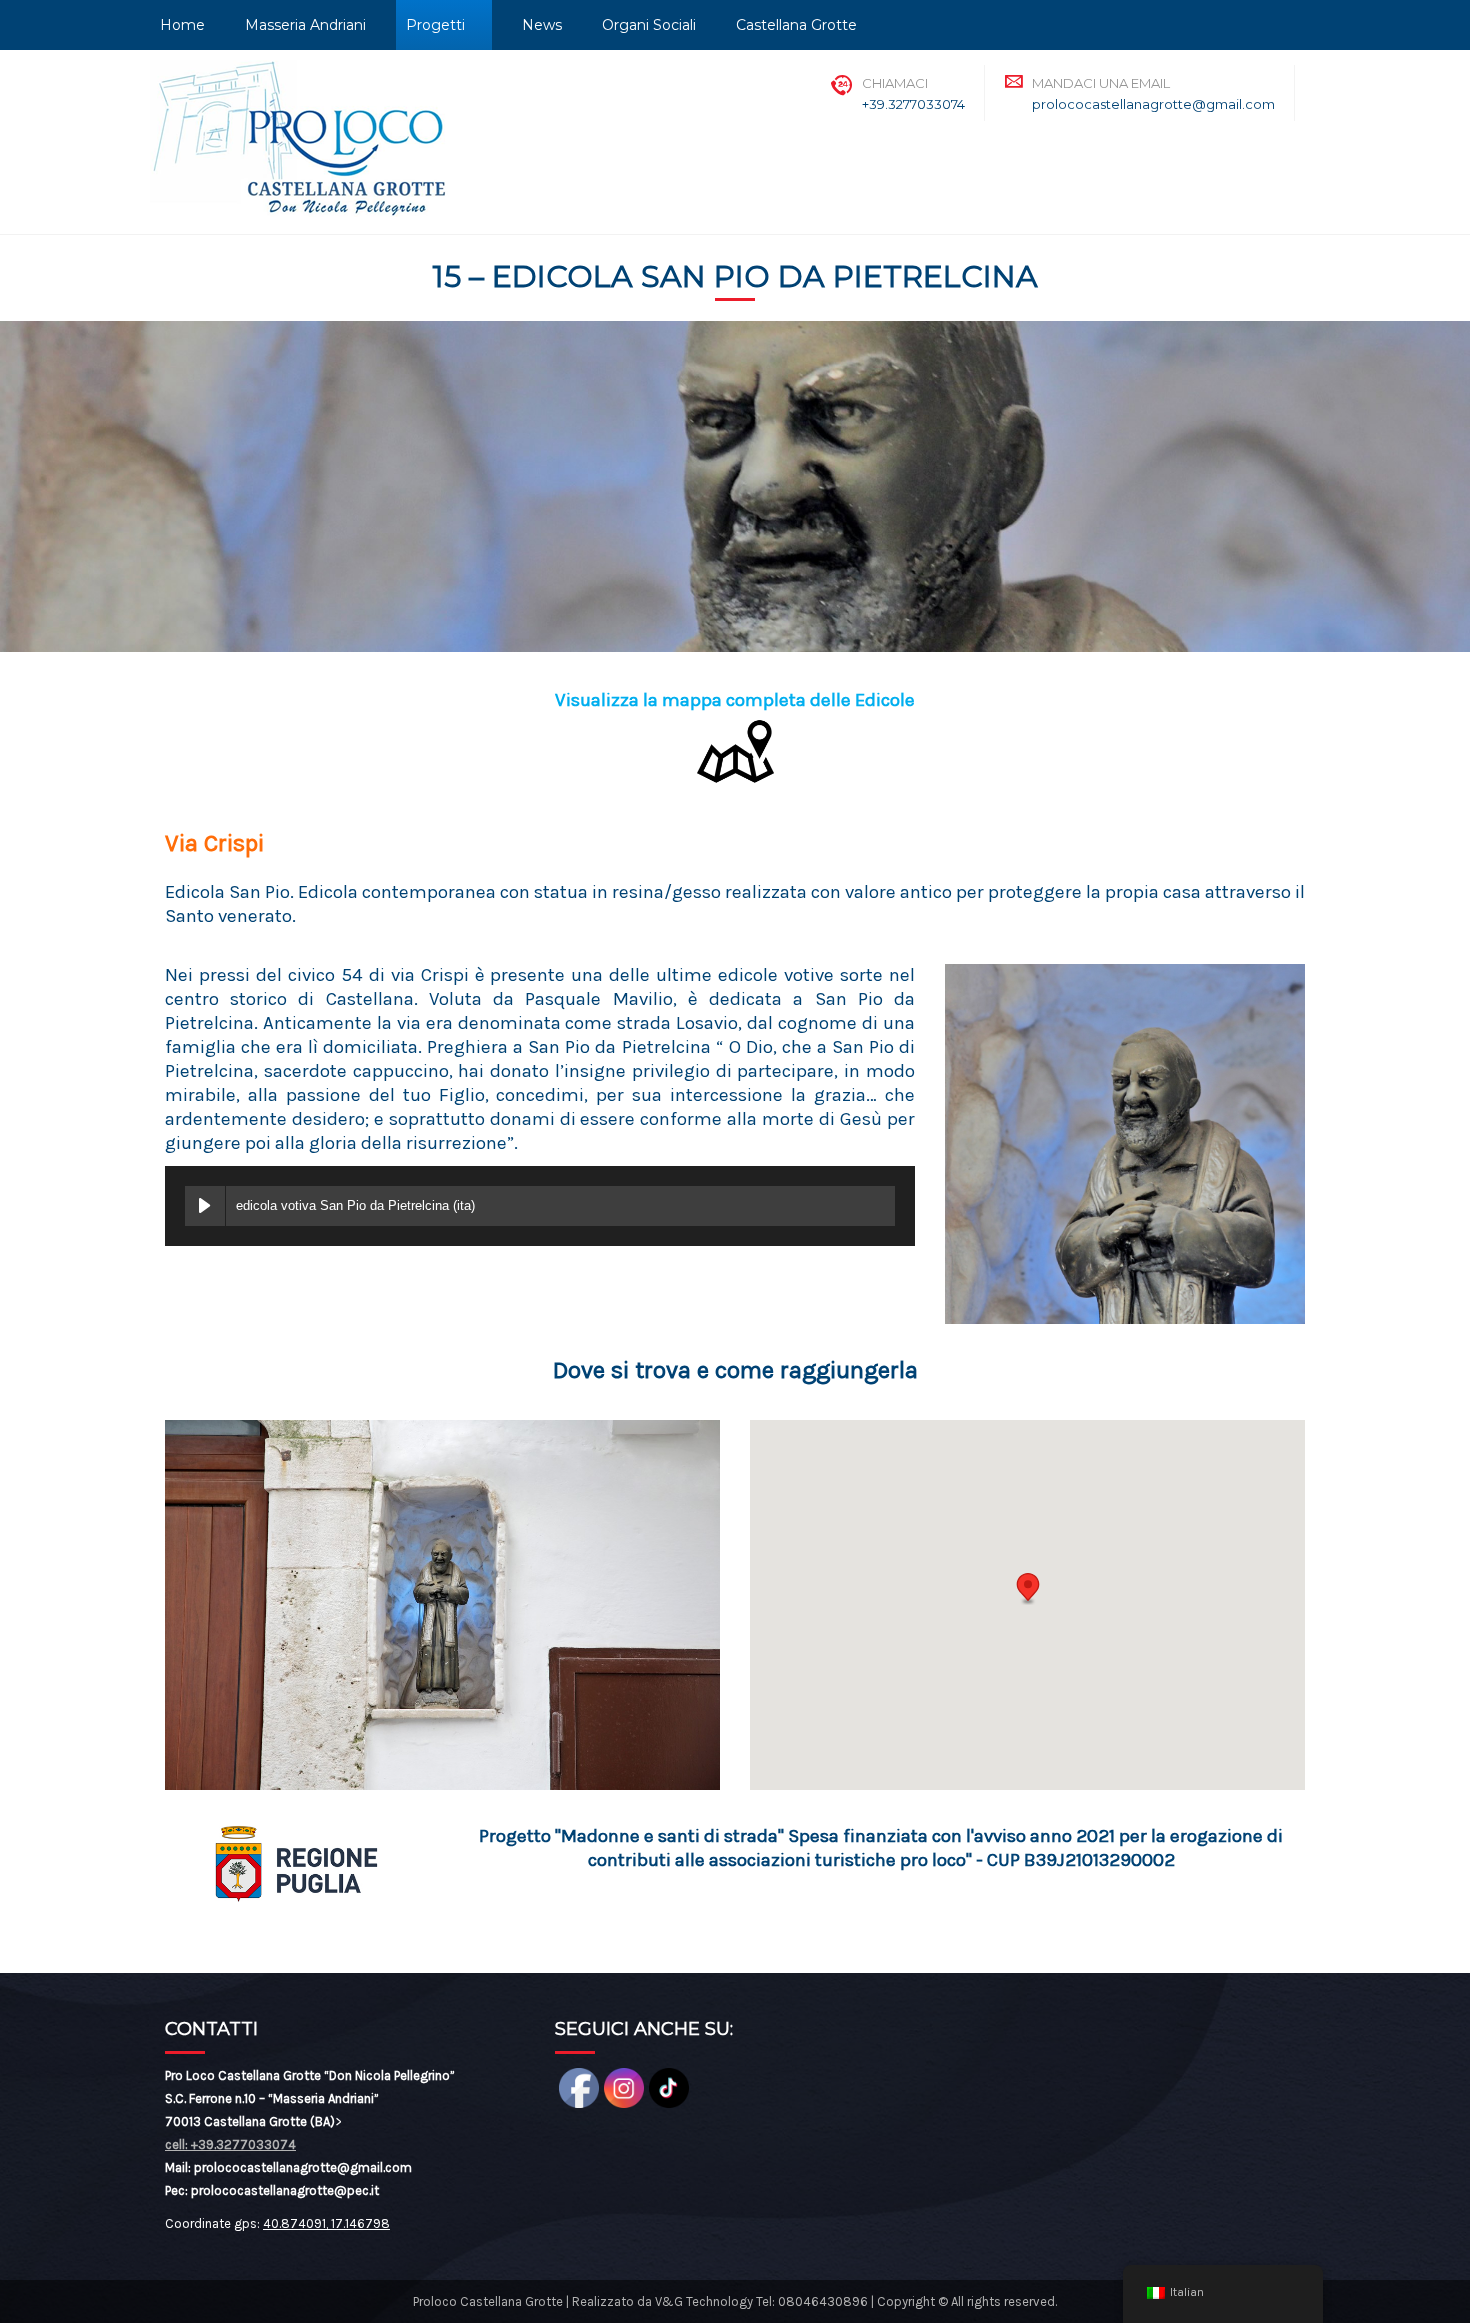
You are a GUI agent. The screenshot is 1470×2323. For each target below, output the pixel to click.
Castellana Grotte (796, 25)
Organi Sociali (649, 25)
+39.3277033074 (913, 104)
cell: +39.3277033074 (230, 2144)
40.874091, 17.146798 (326, 2223)
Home (182, 25)
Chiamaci (895, 83)
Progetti (435, 25)
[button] (1028, 1589)
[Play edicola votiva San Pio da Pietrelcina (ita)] (205, 1206)
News (542, 25)
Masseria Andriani (305, 25)
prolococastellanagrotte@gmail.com (1153, 104)
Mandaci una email (1101, 83)
